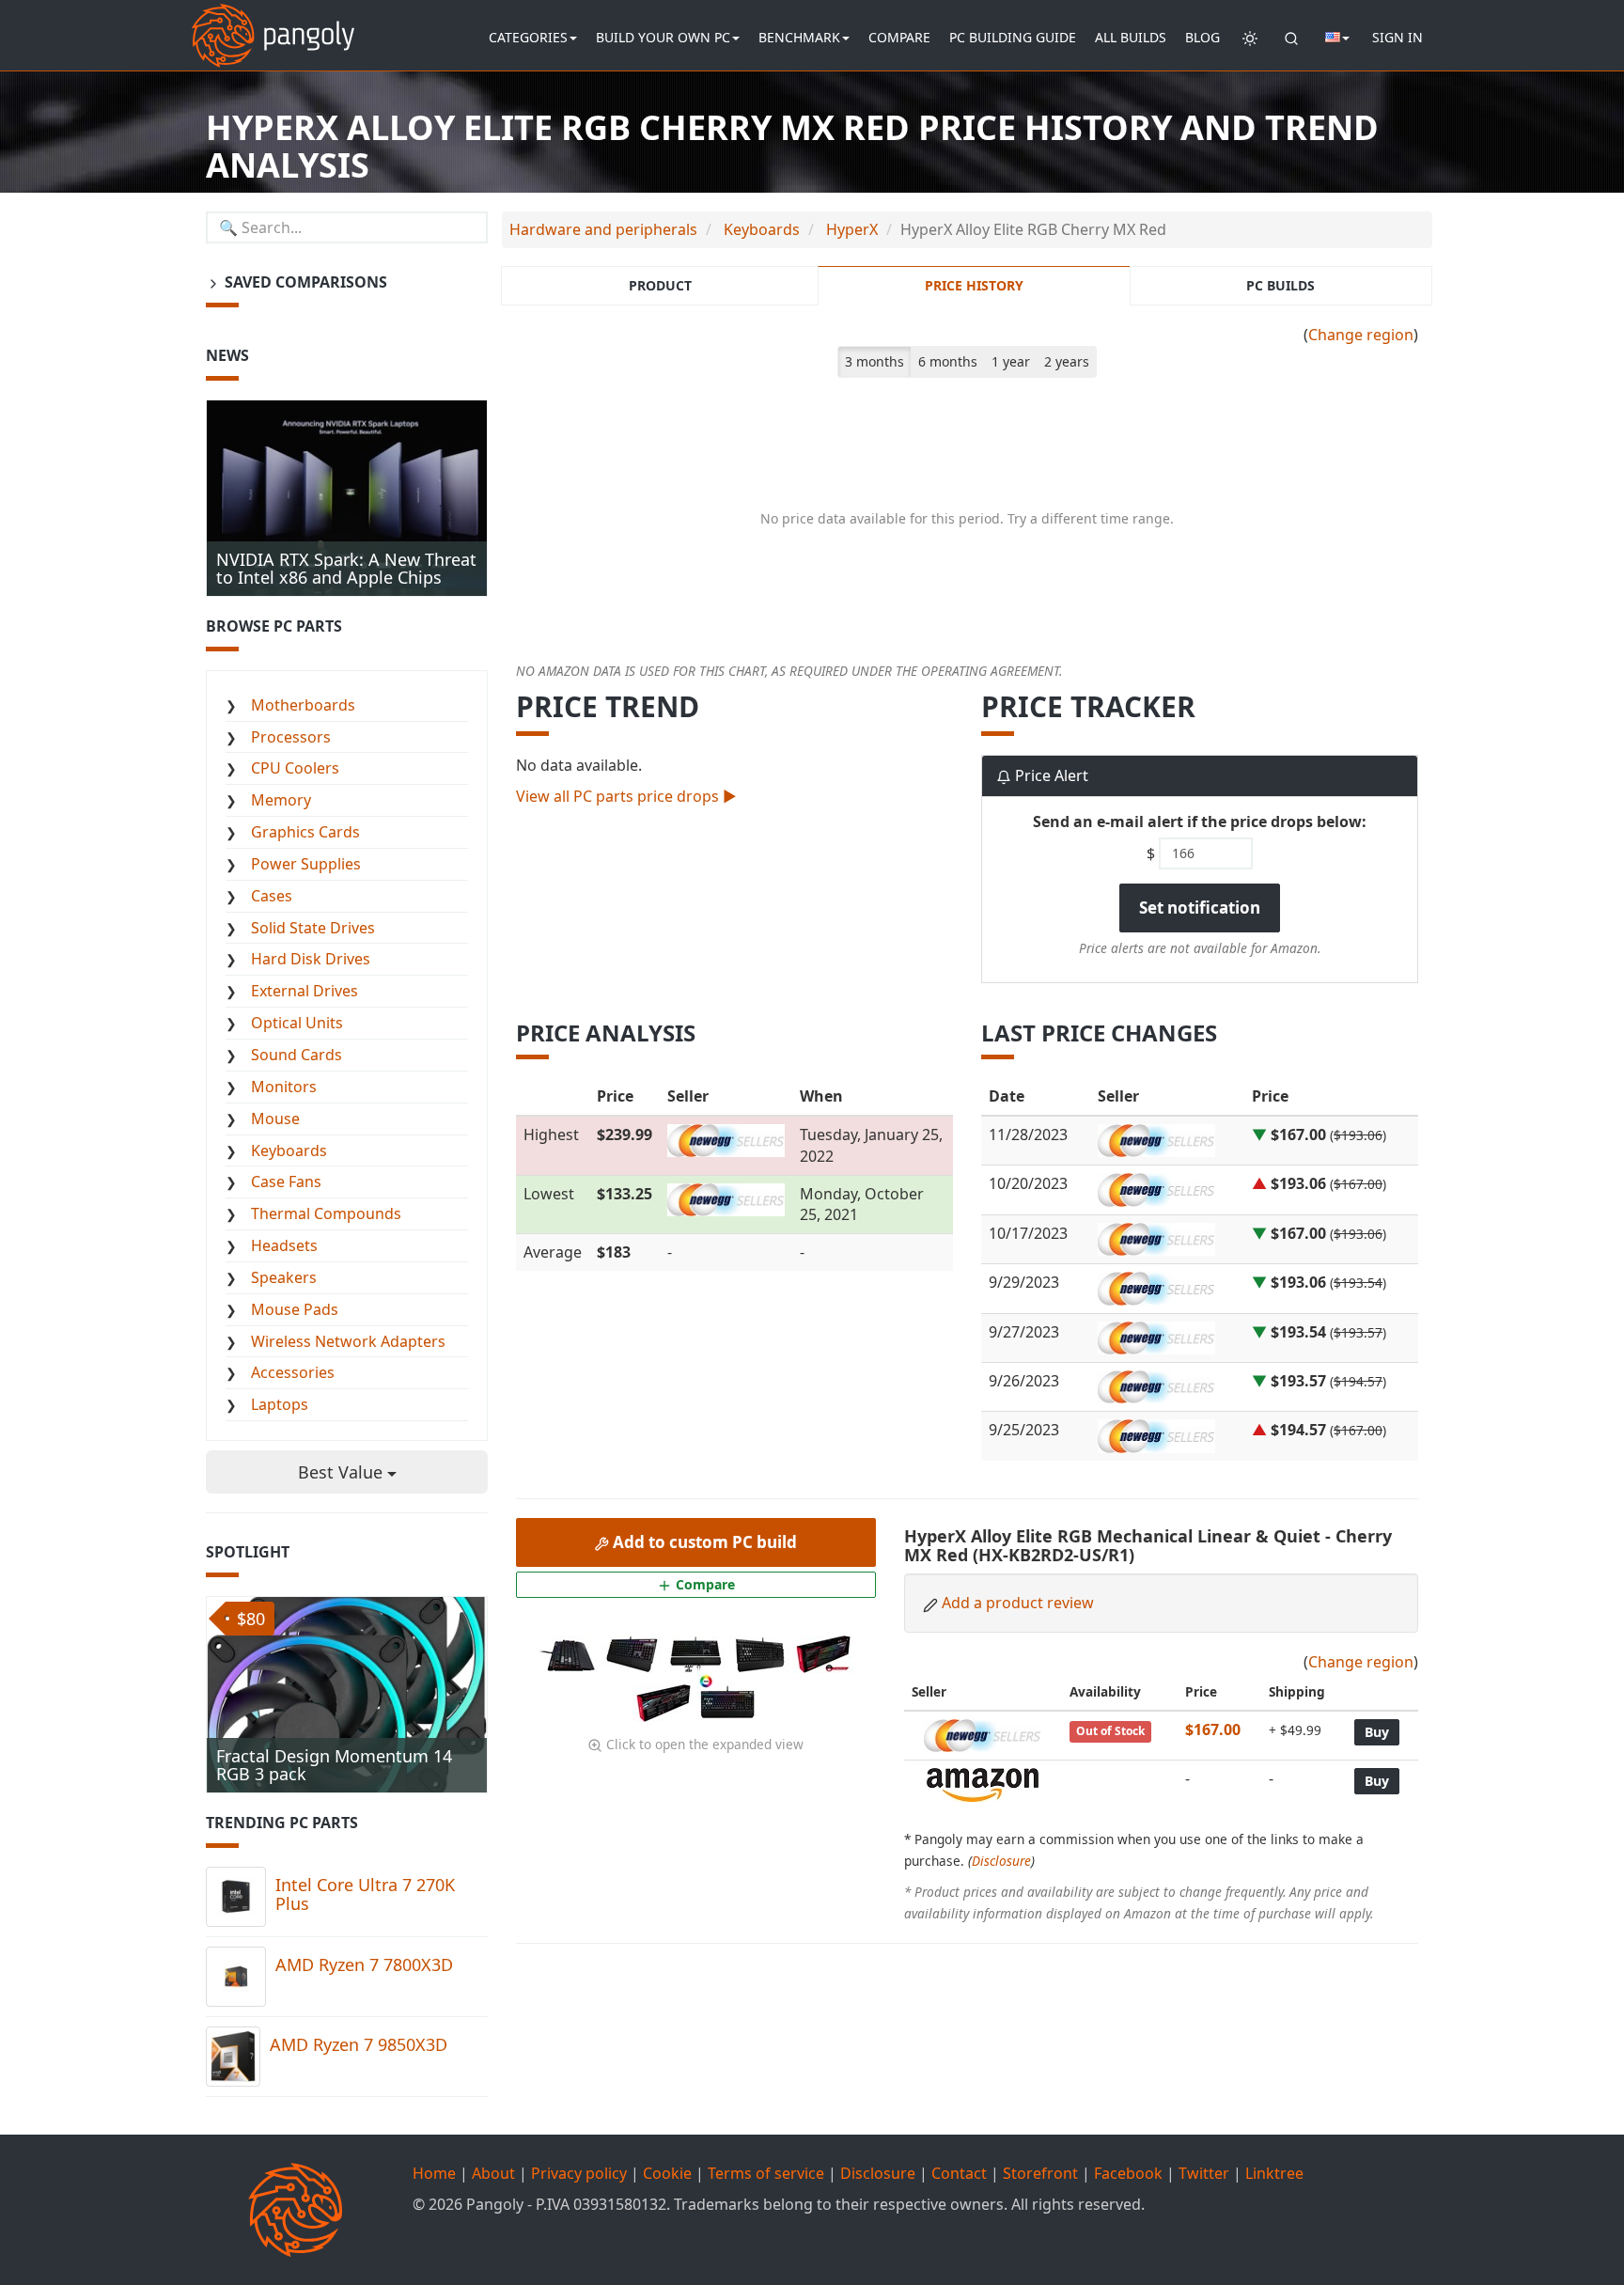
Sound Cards (297, 1055)
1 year (1011, 361)
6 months (948, 361)
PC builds (1280, 285)
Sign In (1398, 37)
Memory (281, 800)
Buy (1377, 1732)
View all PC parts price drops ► (626, 796)
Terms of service (766, 2173)
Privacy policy (579, 2173)
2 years (1067, 361)
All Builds (1131, 37)
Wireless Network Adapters (348, 1341)
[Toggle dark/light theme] (1250, 38)
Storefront (1040, 2173)
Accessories (293, 1372)
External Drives (304, 991)
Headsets (284, 1245)
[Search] (1291, 38)
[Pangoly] (273, 23)
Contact (959, 2173)
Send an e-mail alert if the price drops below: (1200, 822)
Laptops (280, 1404)
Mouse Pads (295, 1309)
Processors (291, 737)
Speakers (284, 1277)
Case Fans (286, 1182)
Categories (528, 37)
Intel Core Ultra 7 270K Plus (365, 1894)
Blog (1202, 37)
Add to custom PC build (703, 1542)
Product (660, 285)
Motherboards (303, 705)
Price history (974, 285)
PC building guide (1013, 37)
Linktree (1274, 2173)
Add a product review (1018, 1603)
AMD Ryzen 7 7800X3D (364, 1964)
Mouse (275, 1119)
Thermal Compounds (326, 1213)
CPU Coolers (295, 768)
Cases (272, 896)
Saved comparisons (304, 282)
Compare (899, 37)
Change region (1361, 335)
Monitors (284, 1087)
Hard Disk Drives (311, 959)
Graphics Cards (305, 832)
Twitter (1204, 2173)
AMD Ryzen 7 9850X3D (359, 2044)
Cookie (667, 2173)
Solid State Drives (313, 928)
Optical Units (297, 1023)
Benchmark (799, 37)
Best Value (343, 1472)
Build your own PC (663, 37)
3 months (874, 361)
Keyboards (289, 1150)
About (493, 2173)
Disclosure (1001, 1861)
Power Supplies (306, 864)
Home (434, 2173)
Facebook (1128, 2173)
